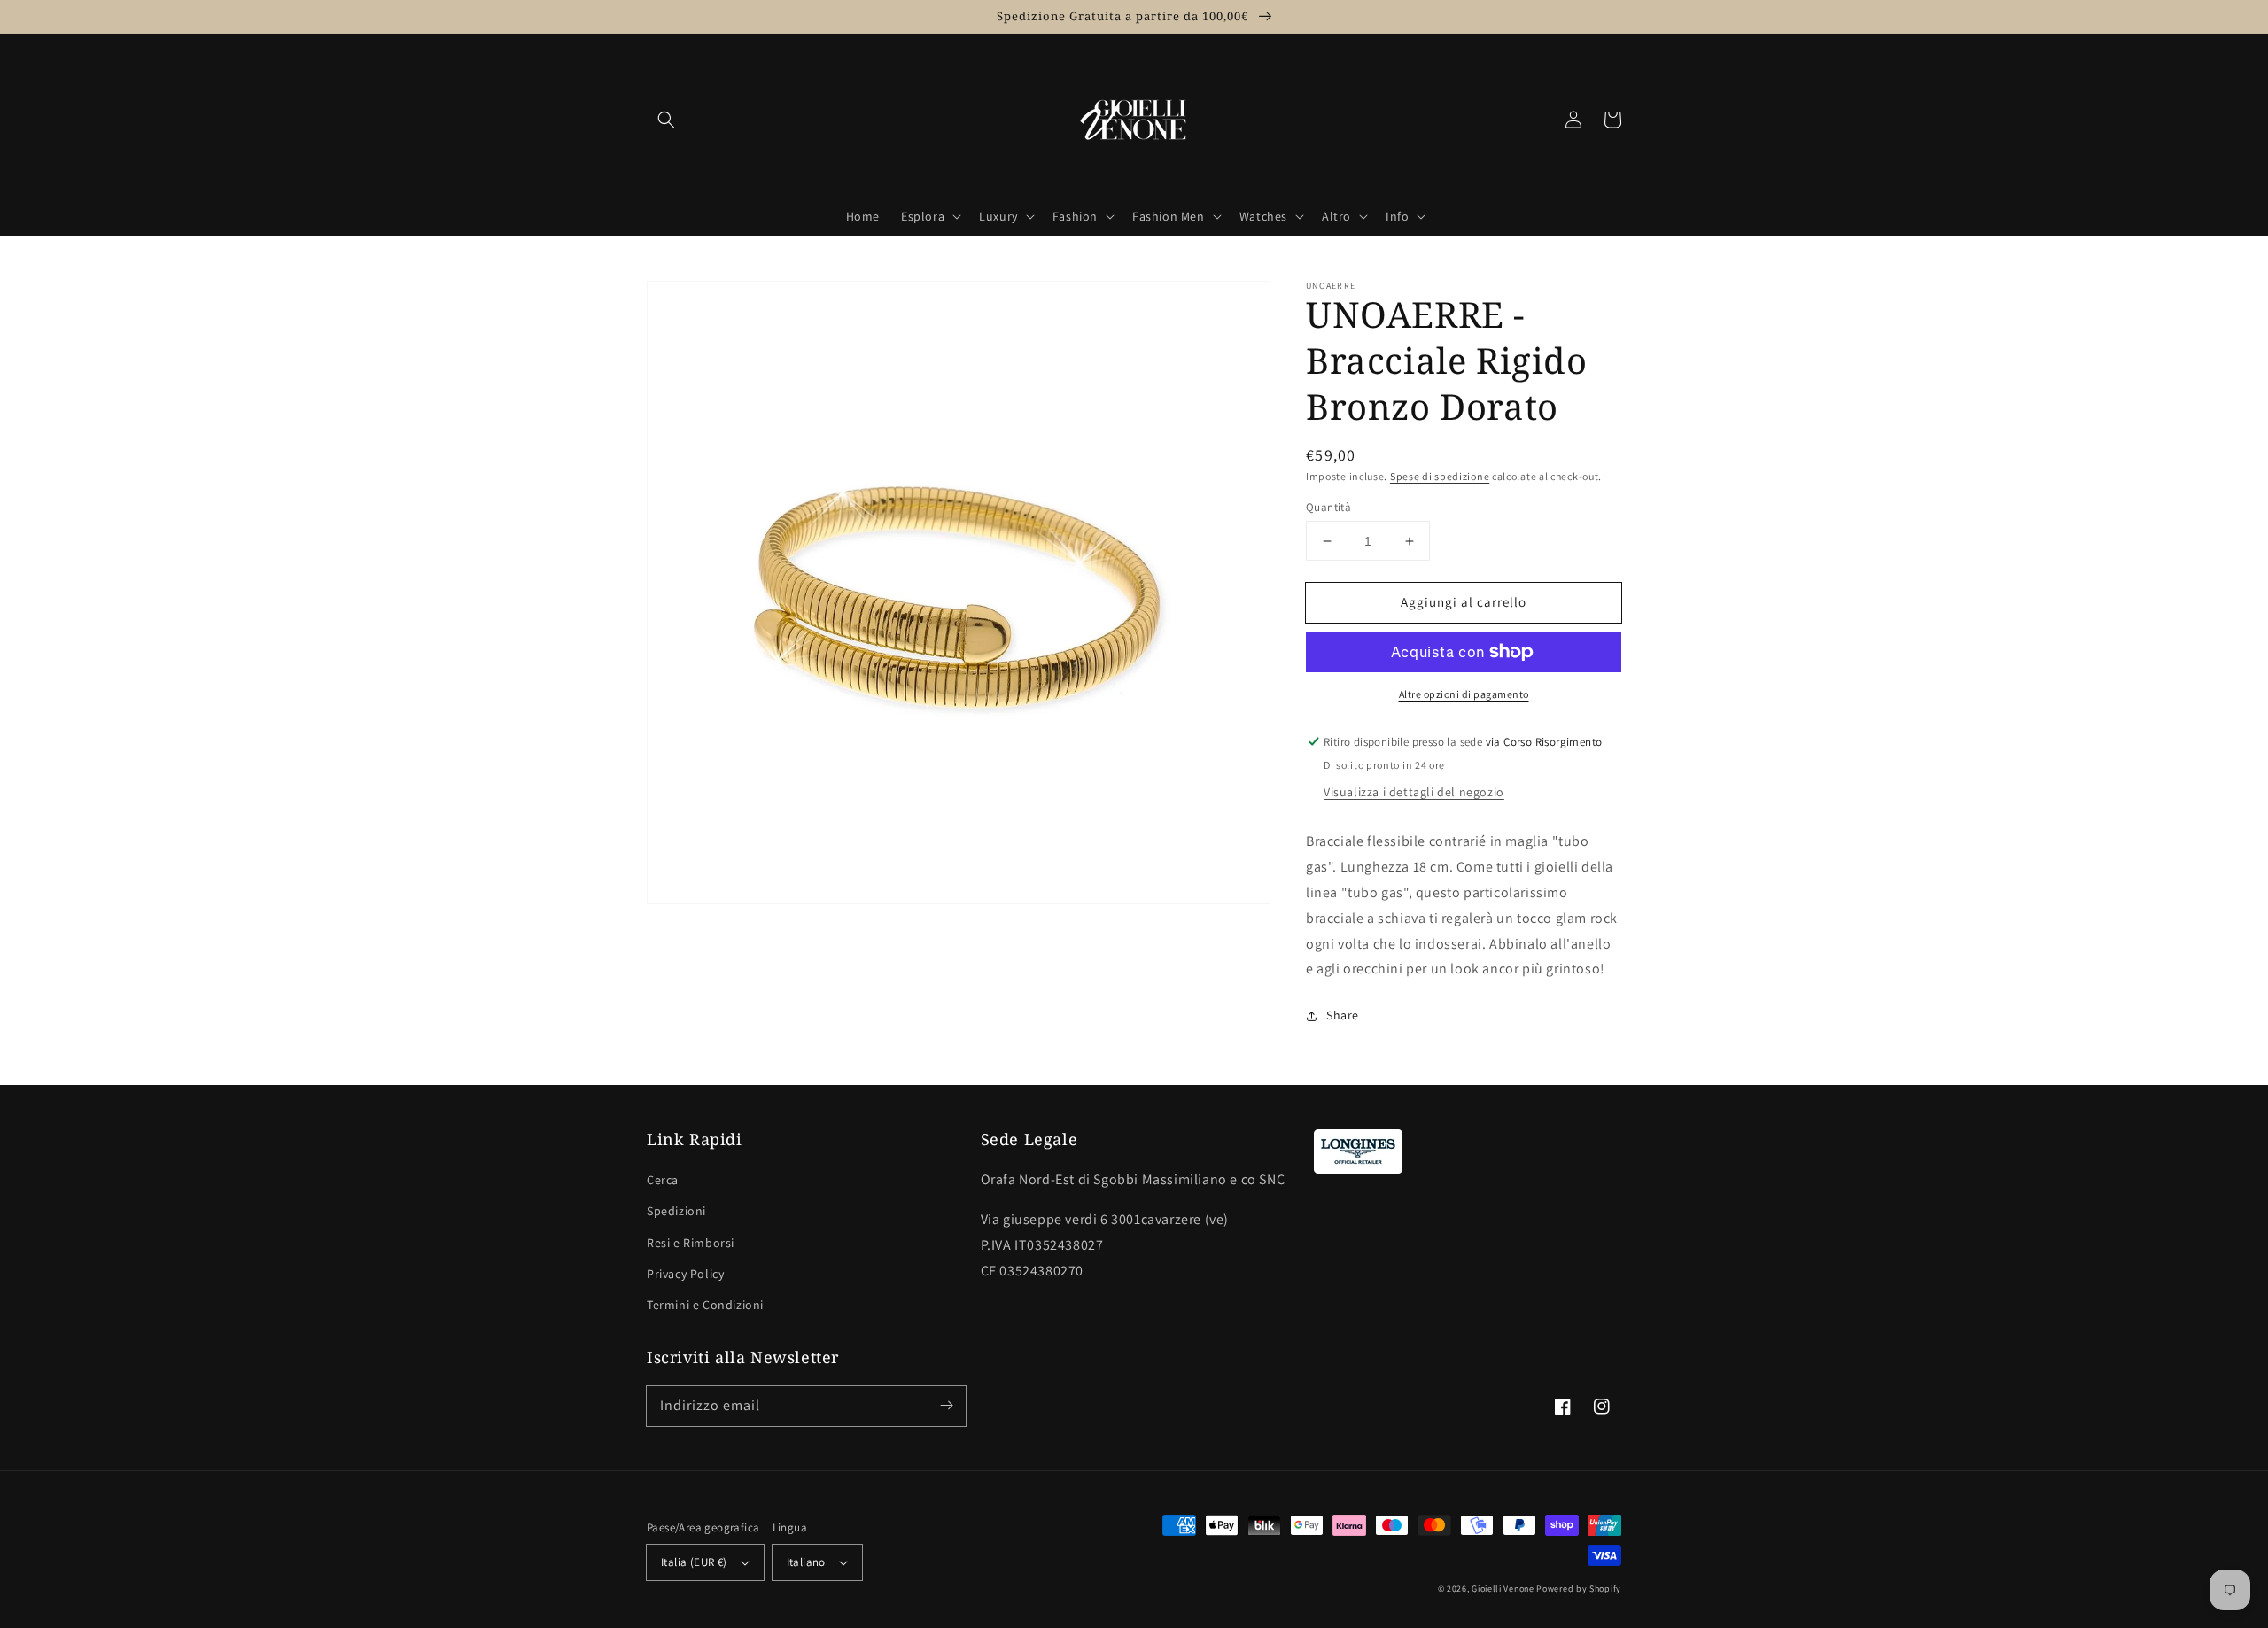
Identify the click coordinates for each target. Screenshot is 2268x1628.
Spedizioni (676, 1211)
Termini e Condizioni (705, 1305)
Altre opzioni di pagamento (1464, 694)
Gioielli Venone (1503, 1589)
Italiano (806, 1562)
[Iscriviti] (946, 1406)
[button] (666, 120)
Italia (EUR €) (694, 1562)
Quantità (1328, 507)
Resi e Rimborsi (691, 1243)
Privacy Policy (685, 1274)
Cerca (663, 1180)
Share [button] (1343, 1015)
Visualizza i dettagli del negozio (1414, 792)
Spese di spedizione (1440, 476)
